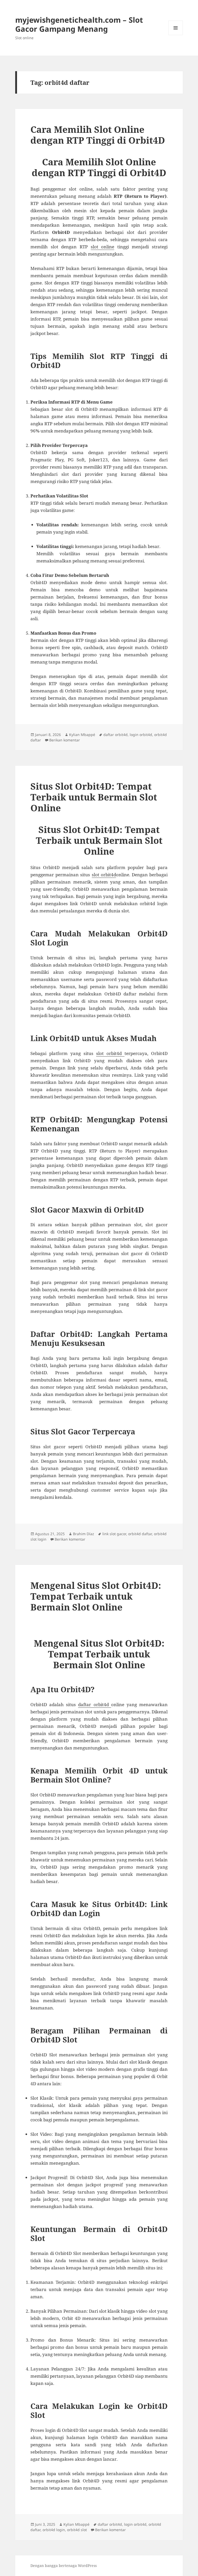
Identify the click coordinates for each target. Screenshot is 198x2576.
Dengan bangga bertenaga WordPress (64, 2566)
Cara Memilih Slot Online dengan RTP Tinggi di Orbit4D (98, 135)
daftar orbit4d (115, 735)
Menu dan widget (176, 35)
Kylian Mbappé (82, 735)
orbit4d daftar (140, 1534)
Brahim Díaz (84, 1534)
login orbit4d (141, 735)
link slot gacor (114, 1534)
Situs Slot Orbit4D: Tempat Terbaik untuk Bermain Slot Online (94, 797)
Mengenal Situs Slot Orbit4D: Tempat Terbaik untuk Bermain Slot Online (96, 1596)
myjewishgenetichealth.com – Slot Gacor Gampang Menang (79, 24)
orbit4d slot (77, 2530)
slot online (103, 247)
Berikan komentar (65, 740)
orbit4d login (54, 2530)
